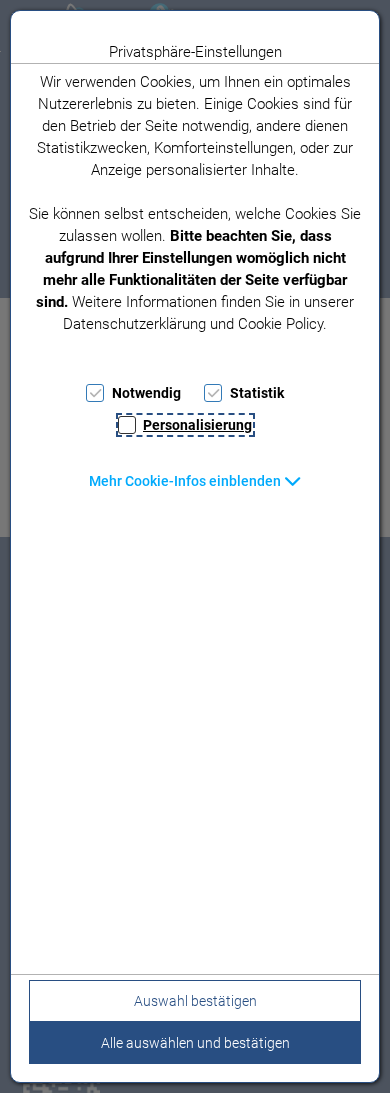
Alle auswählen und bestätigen (195, 1043)
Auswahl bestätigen (195, 1001)
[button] (195, 481)
